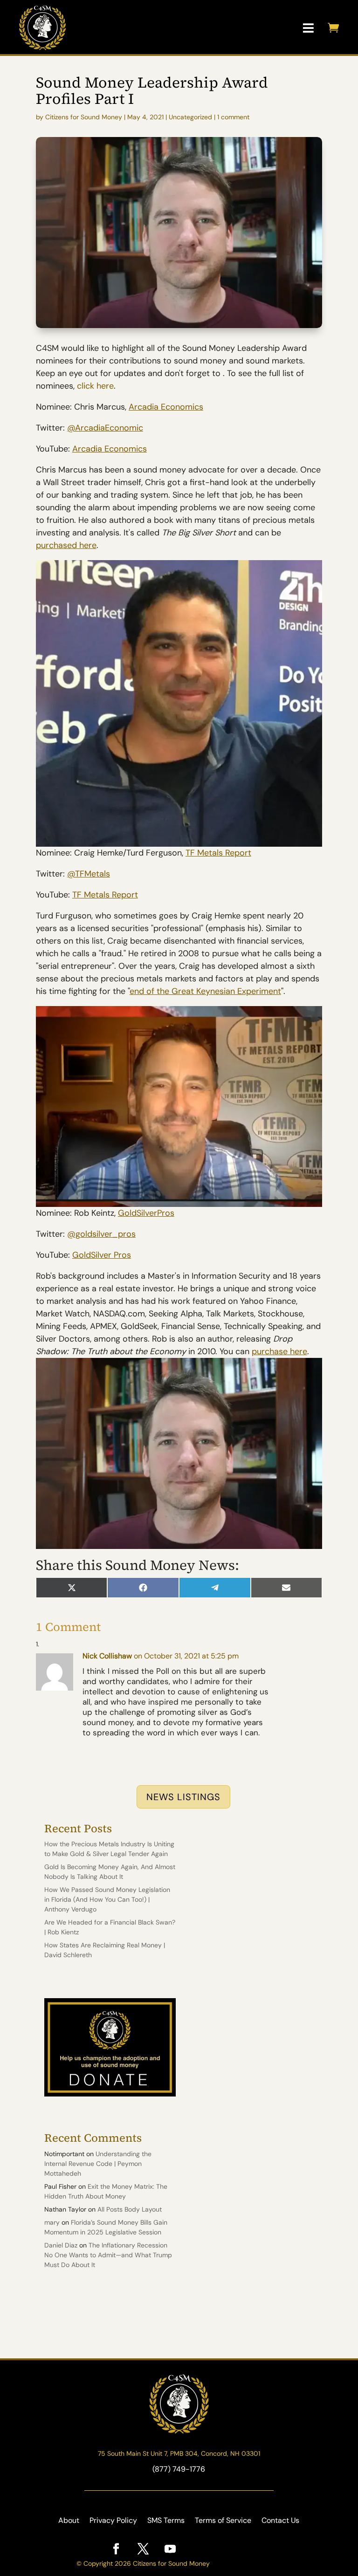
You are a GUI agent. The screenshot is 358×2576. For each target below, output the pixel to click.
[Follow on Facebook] (116, 2549)
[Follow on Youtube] (170, 2549)
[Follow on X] (143, 2549)
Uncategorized (190, 117)
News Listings (183, 1797)
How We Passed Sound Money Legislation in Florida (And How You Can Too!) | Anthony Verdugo (107, 1899)
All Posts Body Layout (130, 2209)
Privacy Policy (113, 2521)
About (69, 2521)
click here (94, 386)
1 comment (233, 117)
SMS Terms (166, 2521)
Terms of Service (223, 2521)
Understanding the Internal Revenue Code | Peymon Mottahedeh (98, 2164)
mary (52, 2222)
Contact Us (280, 2521)
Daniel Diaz (61, 2245)
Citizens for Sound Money (84, 117)
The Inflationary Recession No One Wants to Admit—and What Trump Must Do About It (108, 2255)
